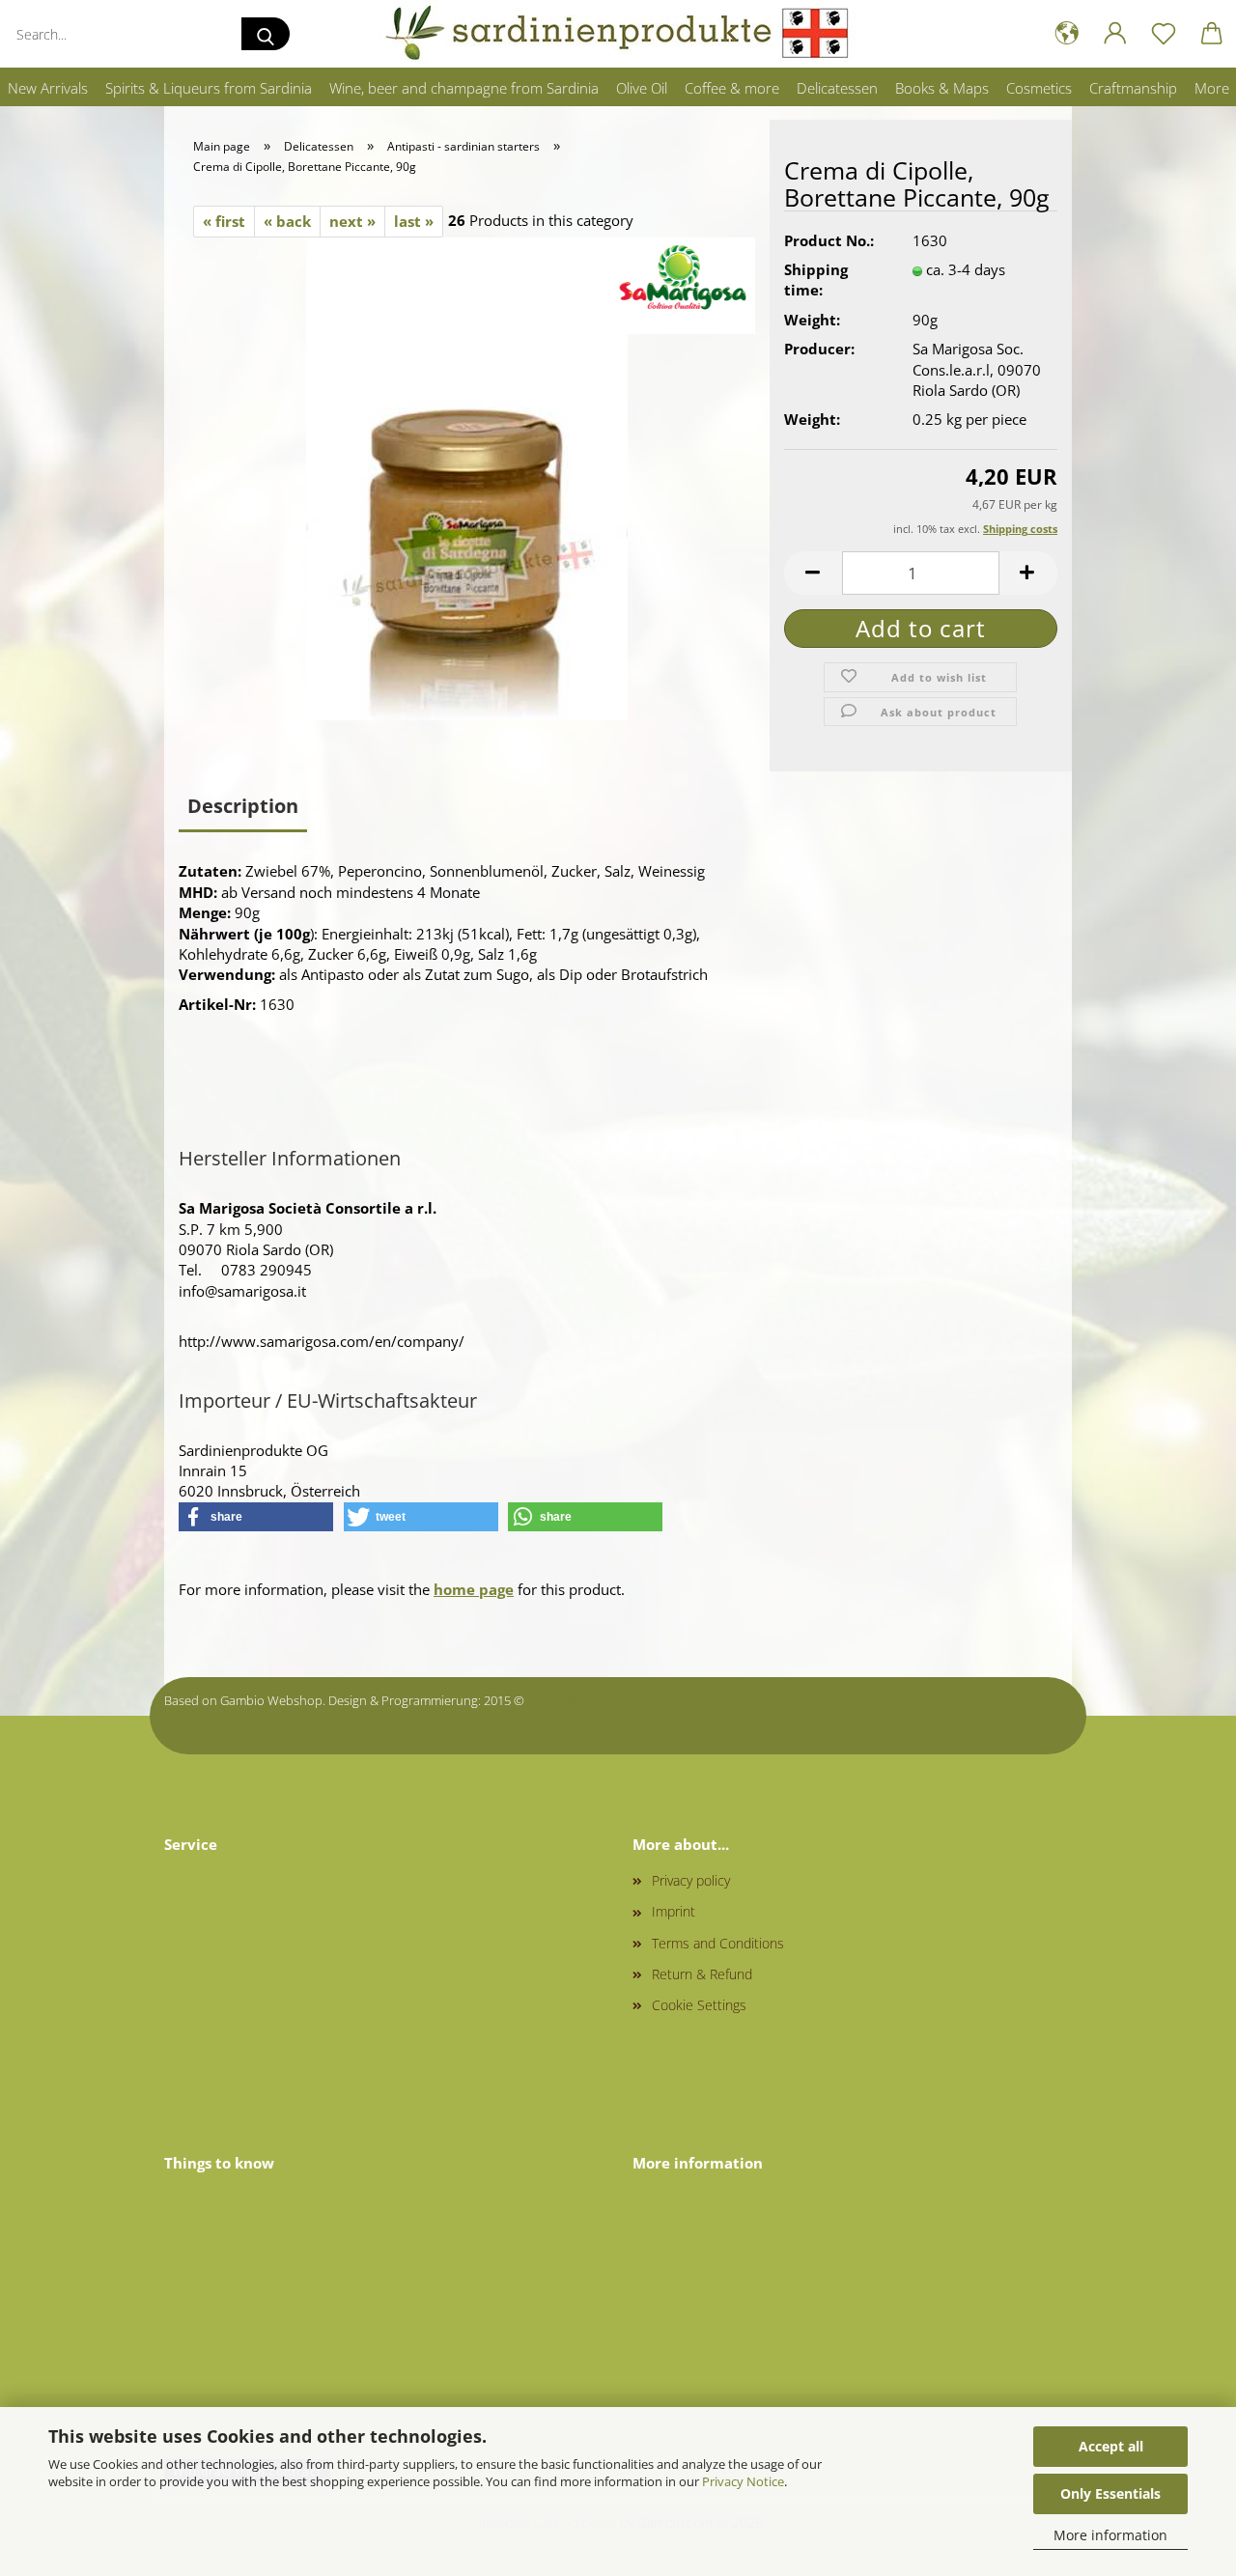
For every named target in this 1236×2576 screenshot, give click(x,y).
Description (243, 806)
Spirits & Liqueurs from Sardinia (209, 88)
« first (224, 221)
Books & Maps (942, 88)
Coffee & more (732, 88)
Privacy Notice (743, 2481)
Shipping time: (816, 280)
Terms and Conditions (718, 1943)
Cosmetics (1039, 88)
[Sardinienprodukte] (618, 34)
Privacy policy (691, 1880)
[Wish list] (1164, 34)
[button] (1067, 34)
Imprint (674, 1911)
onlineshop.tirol (572, 1700)
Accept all (1111, 2446)
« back (287, 221)
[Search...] (266, 34)
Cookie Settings (699, 2005)
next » (352, 221)
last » (414, 221)
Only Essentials (1110, 2493)
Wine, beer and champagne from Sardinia (464, 88)
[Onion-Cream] (467, 477)
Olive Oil (642, 88)
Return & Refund (702, 1974)
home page (474, 1589)
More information (1110, 2535)
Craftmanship (1133, 88)
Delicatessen (837, 88)
